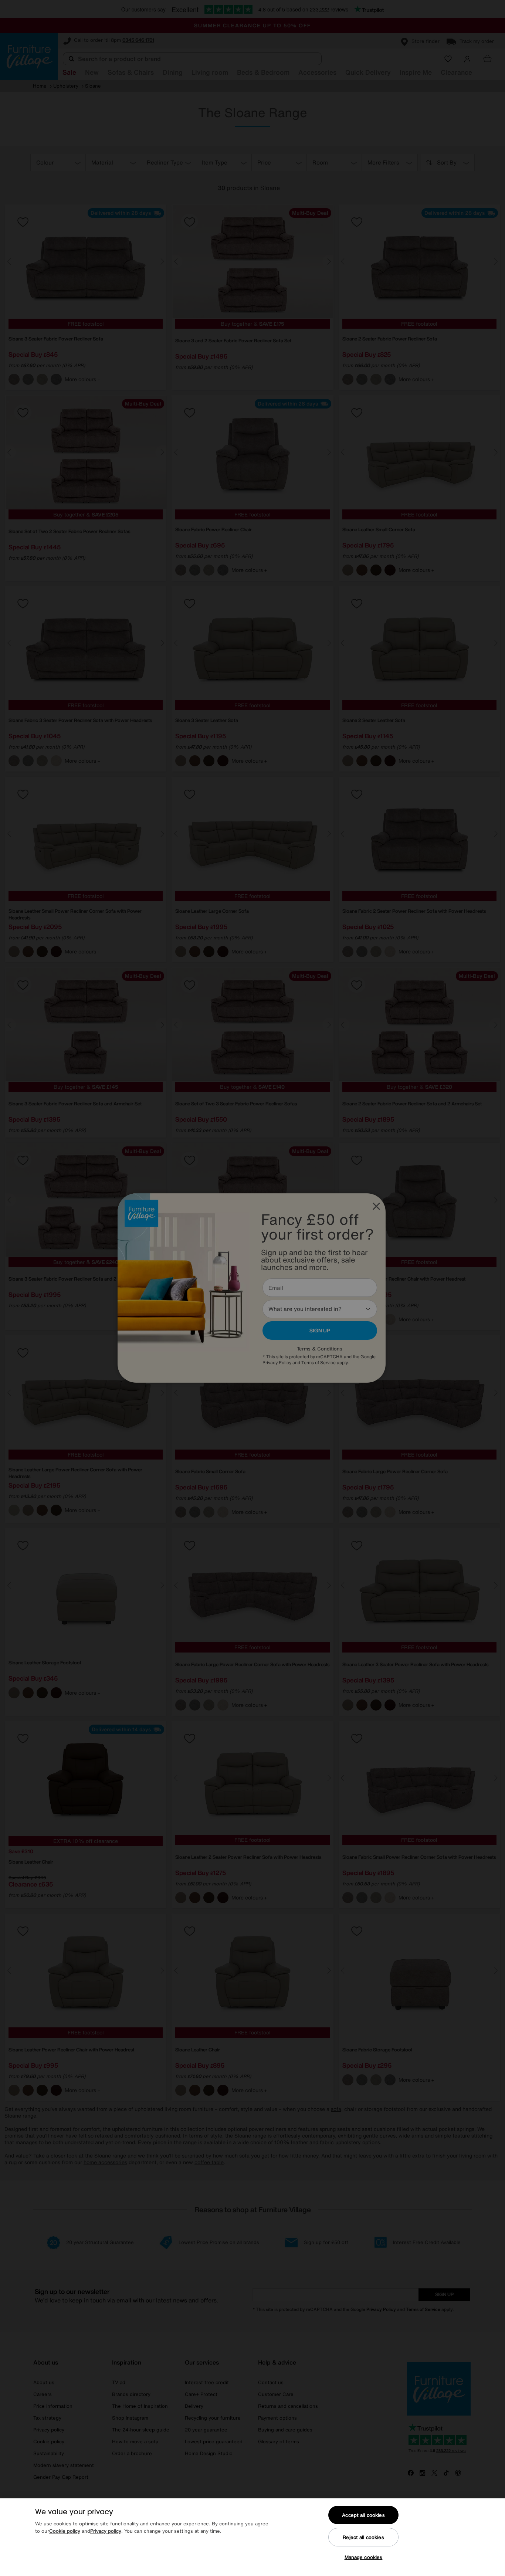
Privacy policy (106, 2531)
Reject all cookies (363, 2537)
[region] (253, 2537)
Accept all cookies (363, 2515)
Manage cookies (364, 2557)
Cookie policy (65, 2531)
